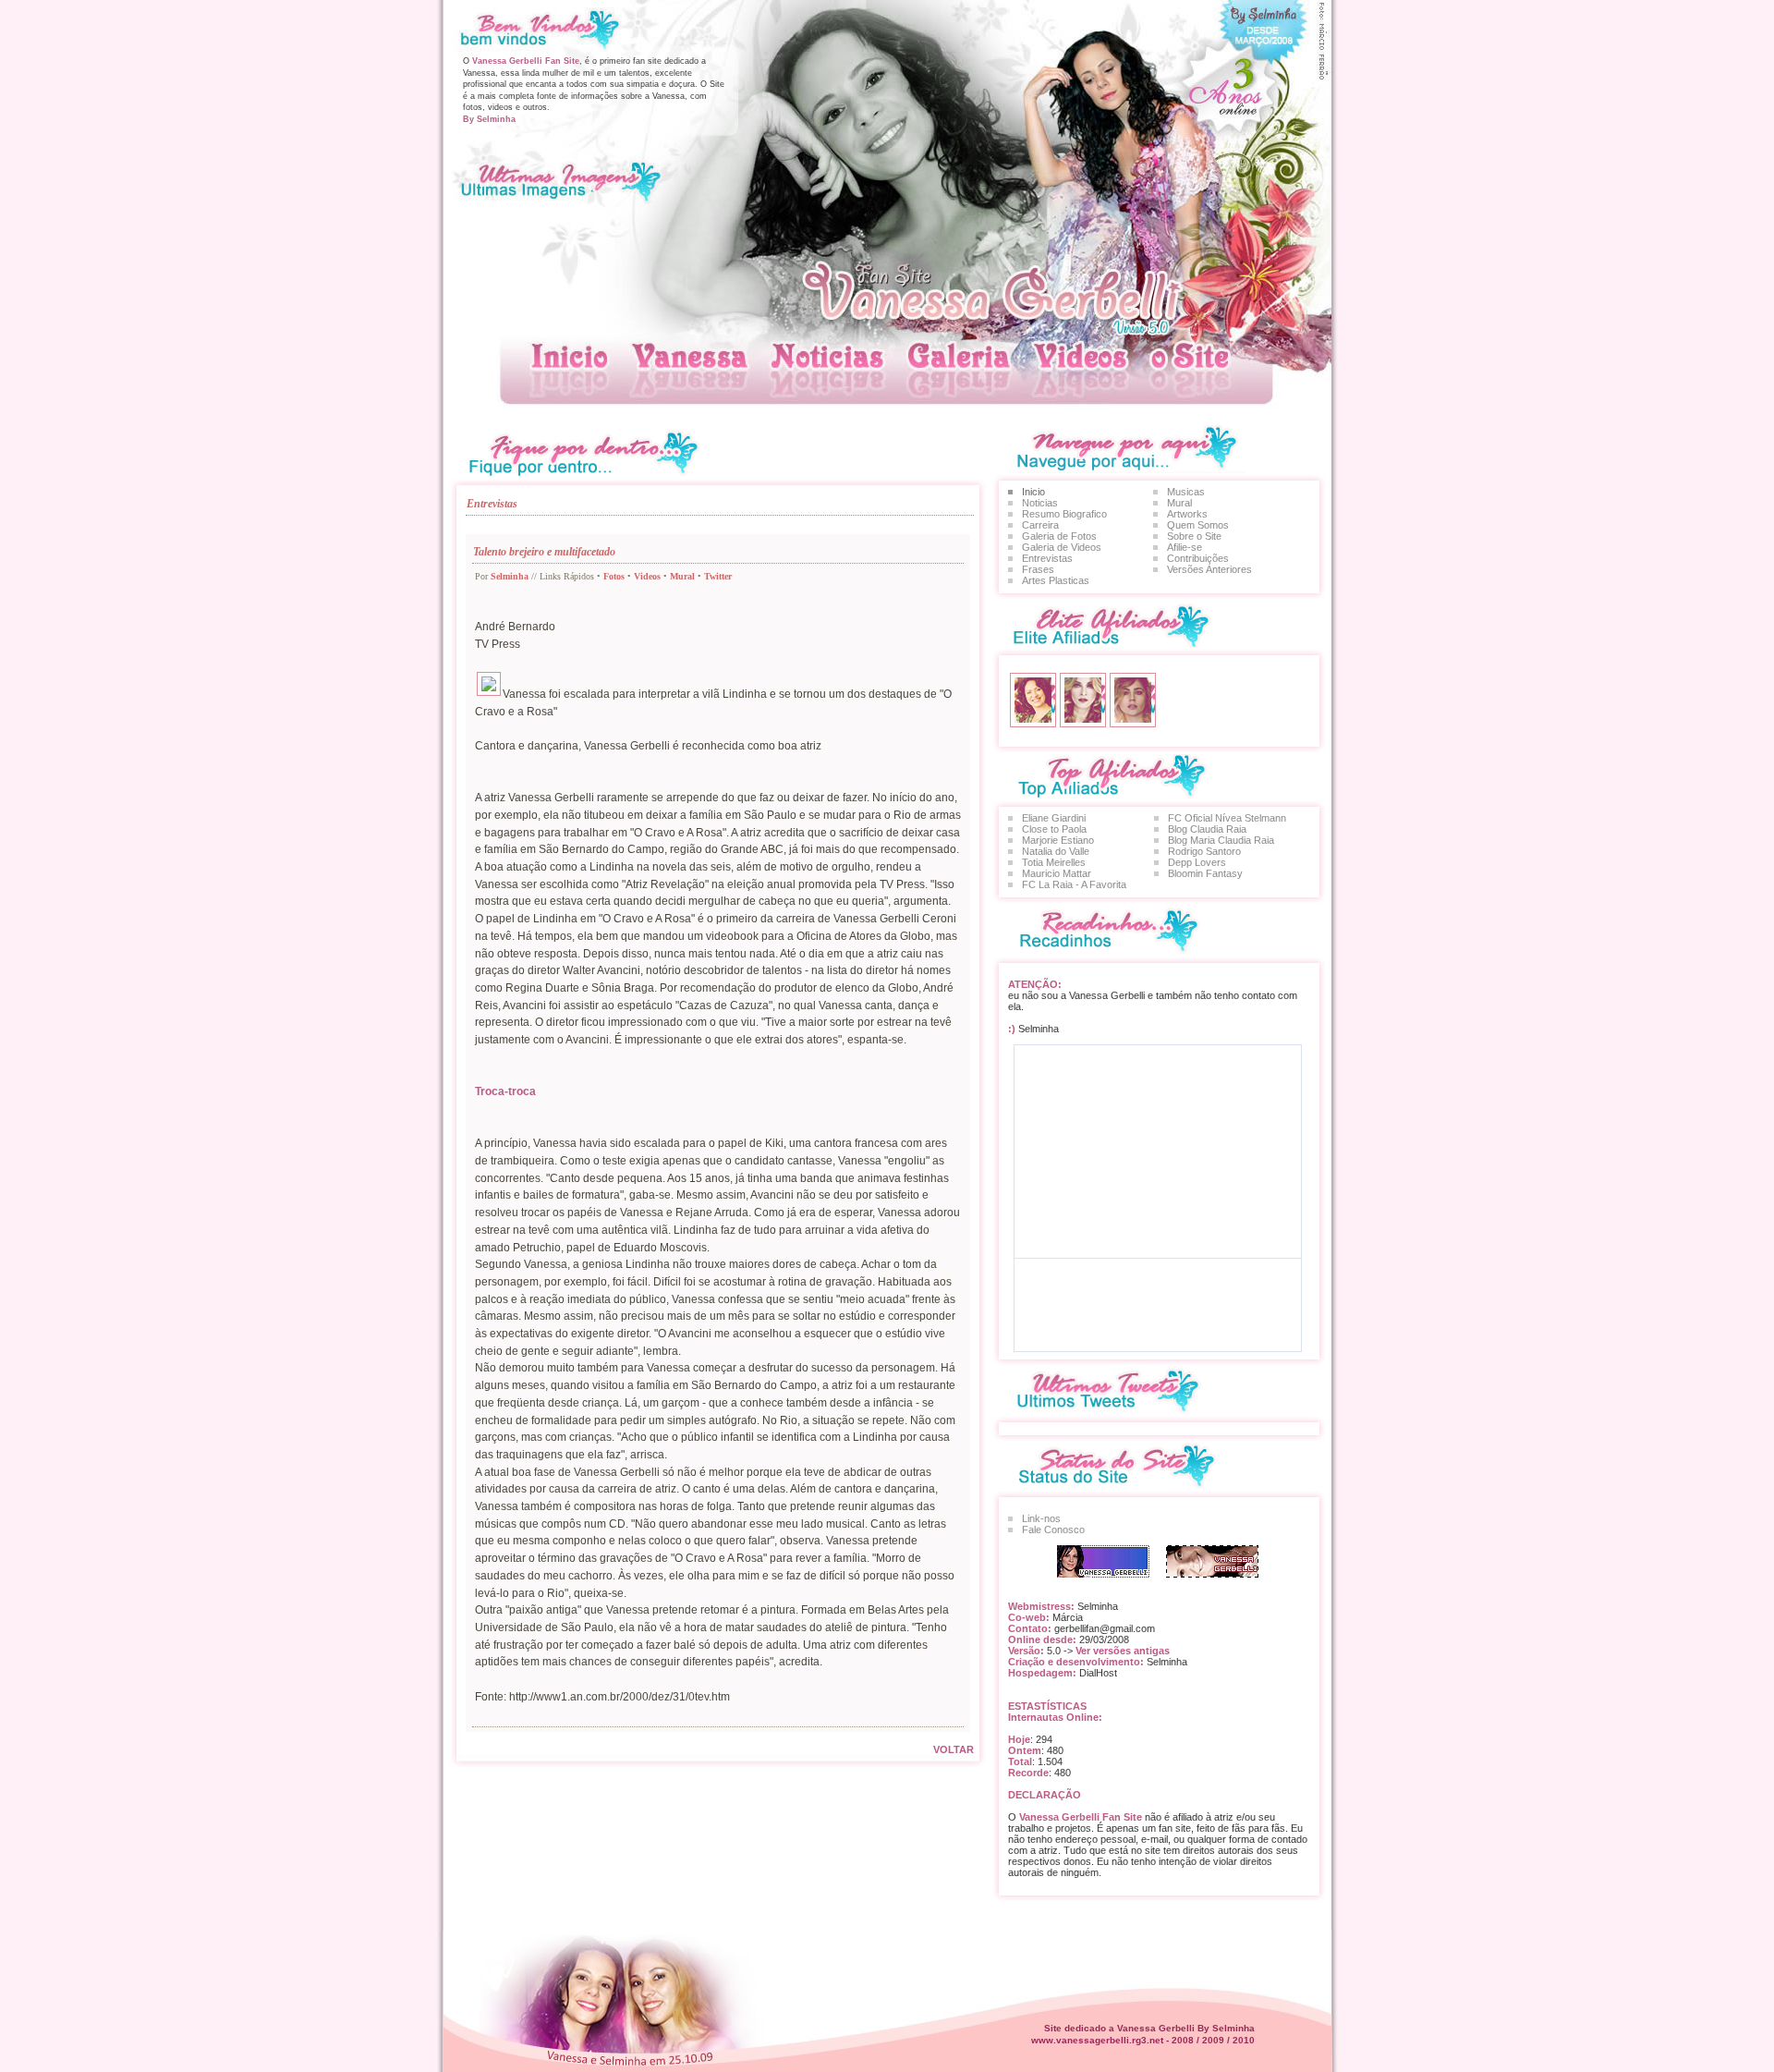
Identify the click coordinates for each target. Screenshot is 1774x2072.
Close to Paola (1054, 829)
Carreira (1040, 525)
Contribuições (1198, 558)
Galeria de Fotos (1059, 536)
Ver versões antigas (1121, 1651)
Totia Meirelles (1054, 862)
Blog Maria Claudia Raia (1221, 840)
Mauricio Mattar (1057, 873)
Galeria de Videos (1062, 547)
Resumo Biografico (1064, 514)
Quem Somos (1198, 525)
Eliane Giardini (1054, 818)
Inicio (1033, 492)
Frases (1038, 569)
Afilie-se (1185, 547)
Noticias (1040, 503)
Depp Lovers (1197, 862)
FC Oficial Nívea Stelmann (1227, 818)
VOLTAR (954, 1749)
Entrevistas (1047, 558)
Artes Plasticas (1056, 580)
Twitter (718, 576)
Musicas (1186, 492)
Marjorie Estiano (1058, 840)
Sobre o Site (1194, 536)
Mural (682, 576)
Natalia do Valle (1056, 851)
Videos (647, 576)
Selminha (510, 576)
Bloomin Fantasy (1205, 873)
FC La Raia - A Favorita (1074, 884)
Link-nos (1041, 1518)
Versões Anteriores (1209, 569)
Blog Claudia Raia (1207, 829)
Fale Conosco (1053, 1530)
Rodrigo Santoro (1204, 851)
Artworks (1187, 514)
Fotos (614, 576)
